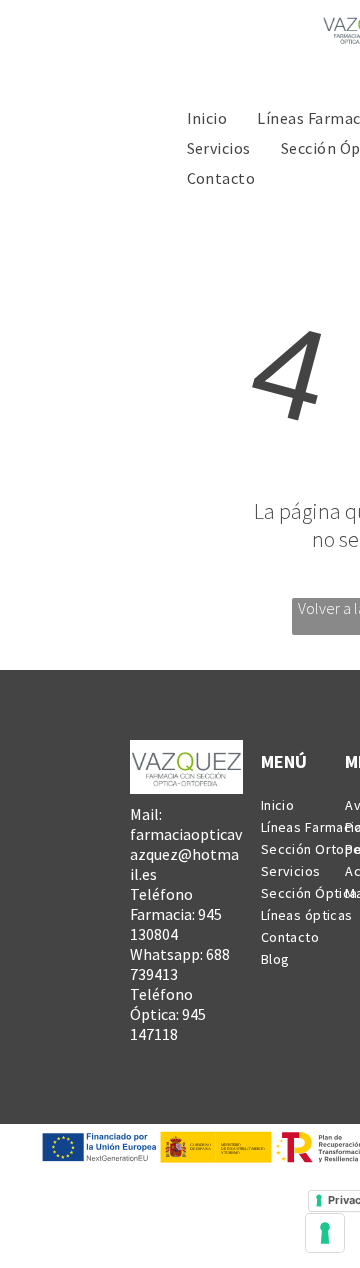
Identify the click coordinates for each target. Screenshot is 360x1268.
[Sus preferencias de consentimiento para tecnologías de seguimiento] (325, 1233)
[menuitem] (207, 117)
